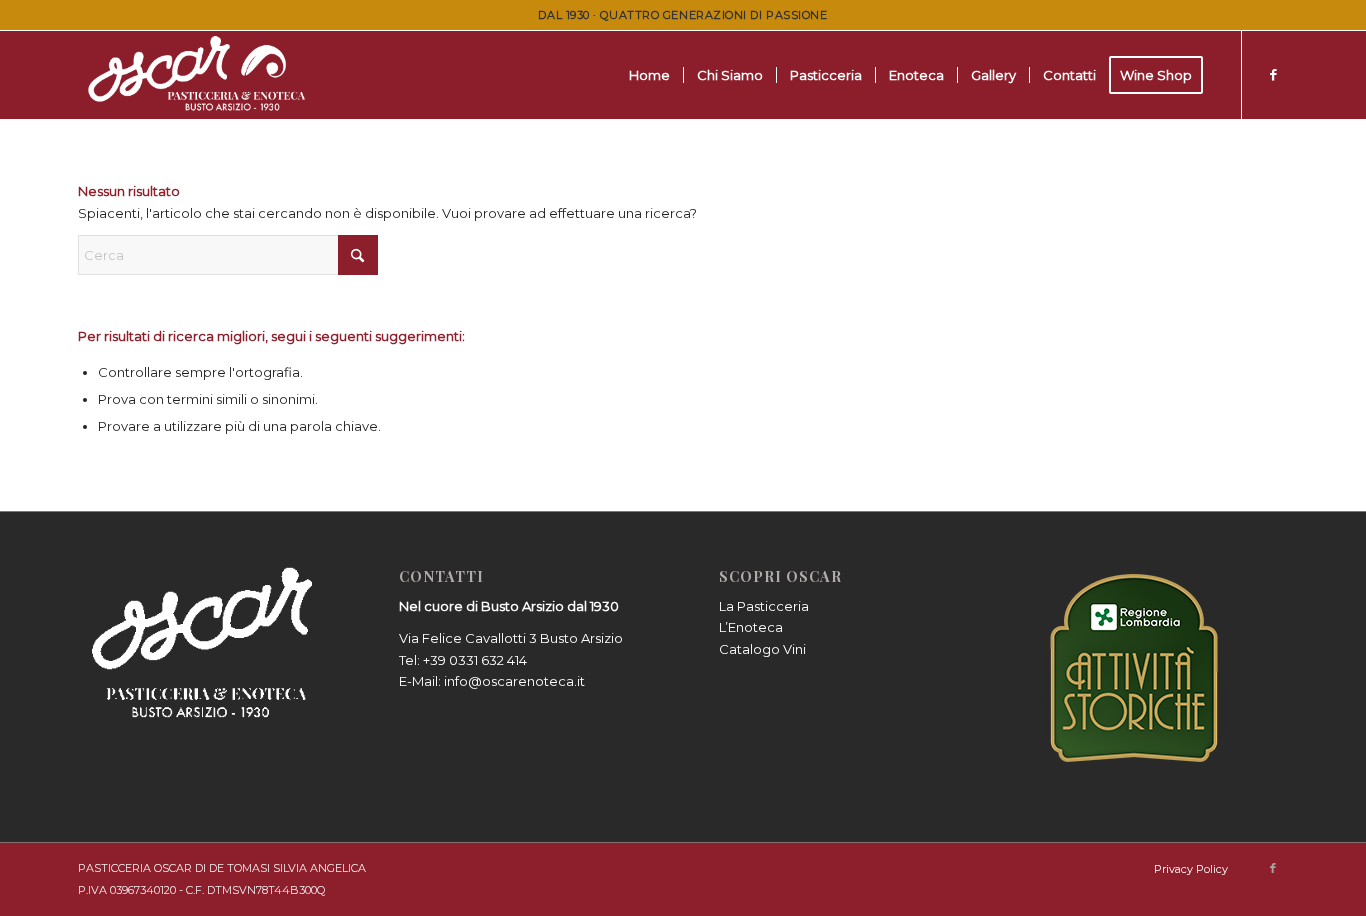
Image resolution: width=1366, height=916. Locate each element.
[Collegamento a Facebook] (1273, 74)
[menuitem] (649, 75)
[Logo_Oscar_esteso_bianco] (200, 75)
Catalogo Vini (762, 649)
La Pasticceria (764, 606)
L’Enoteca (751, 627)
